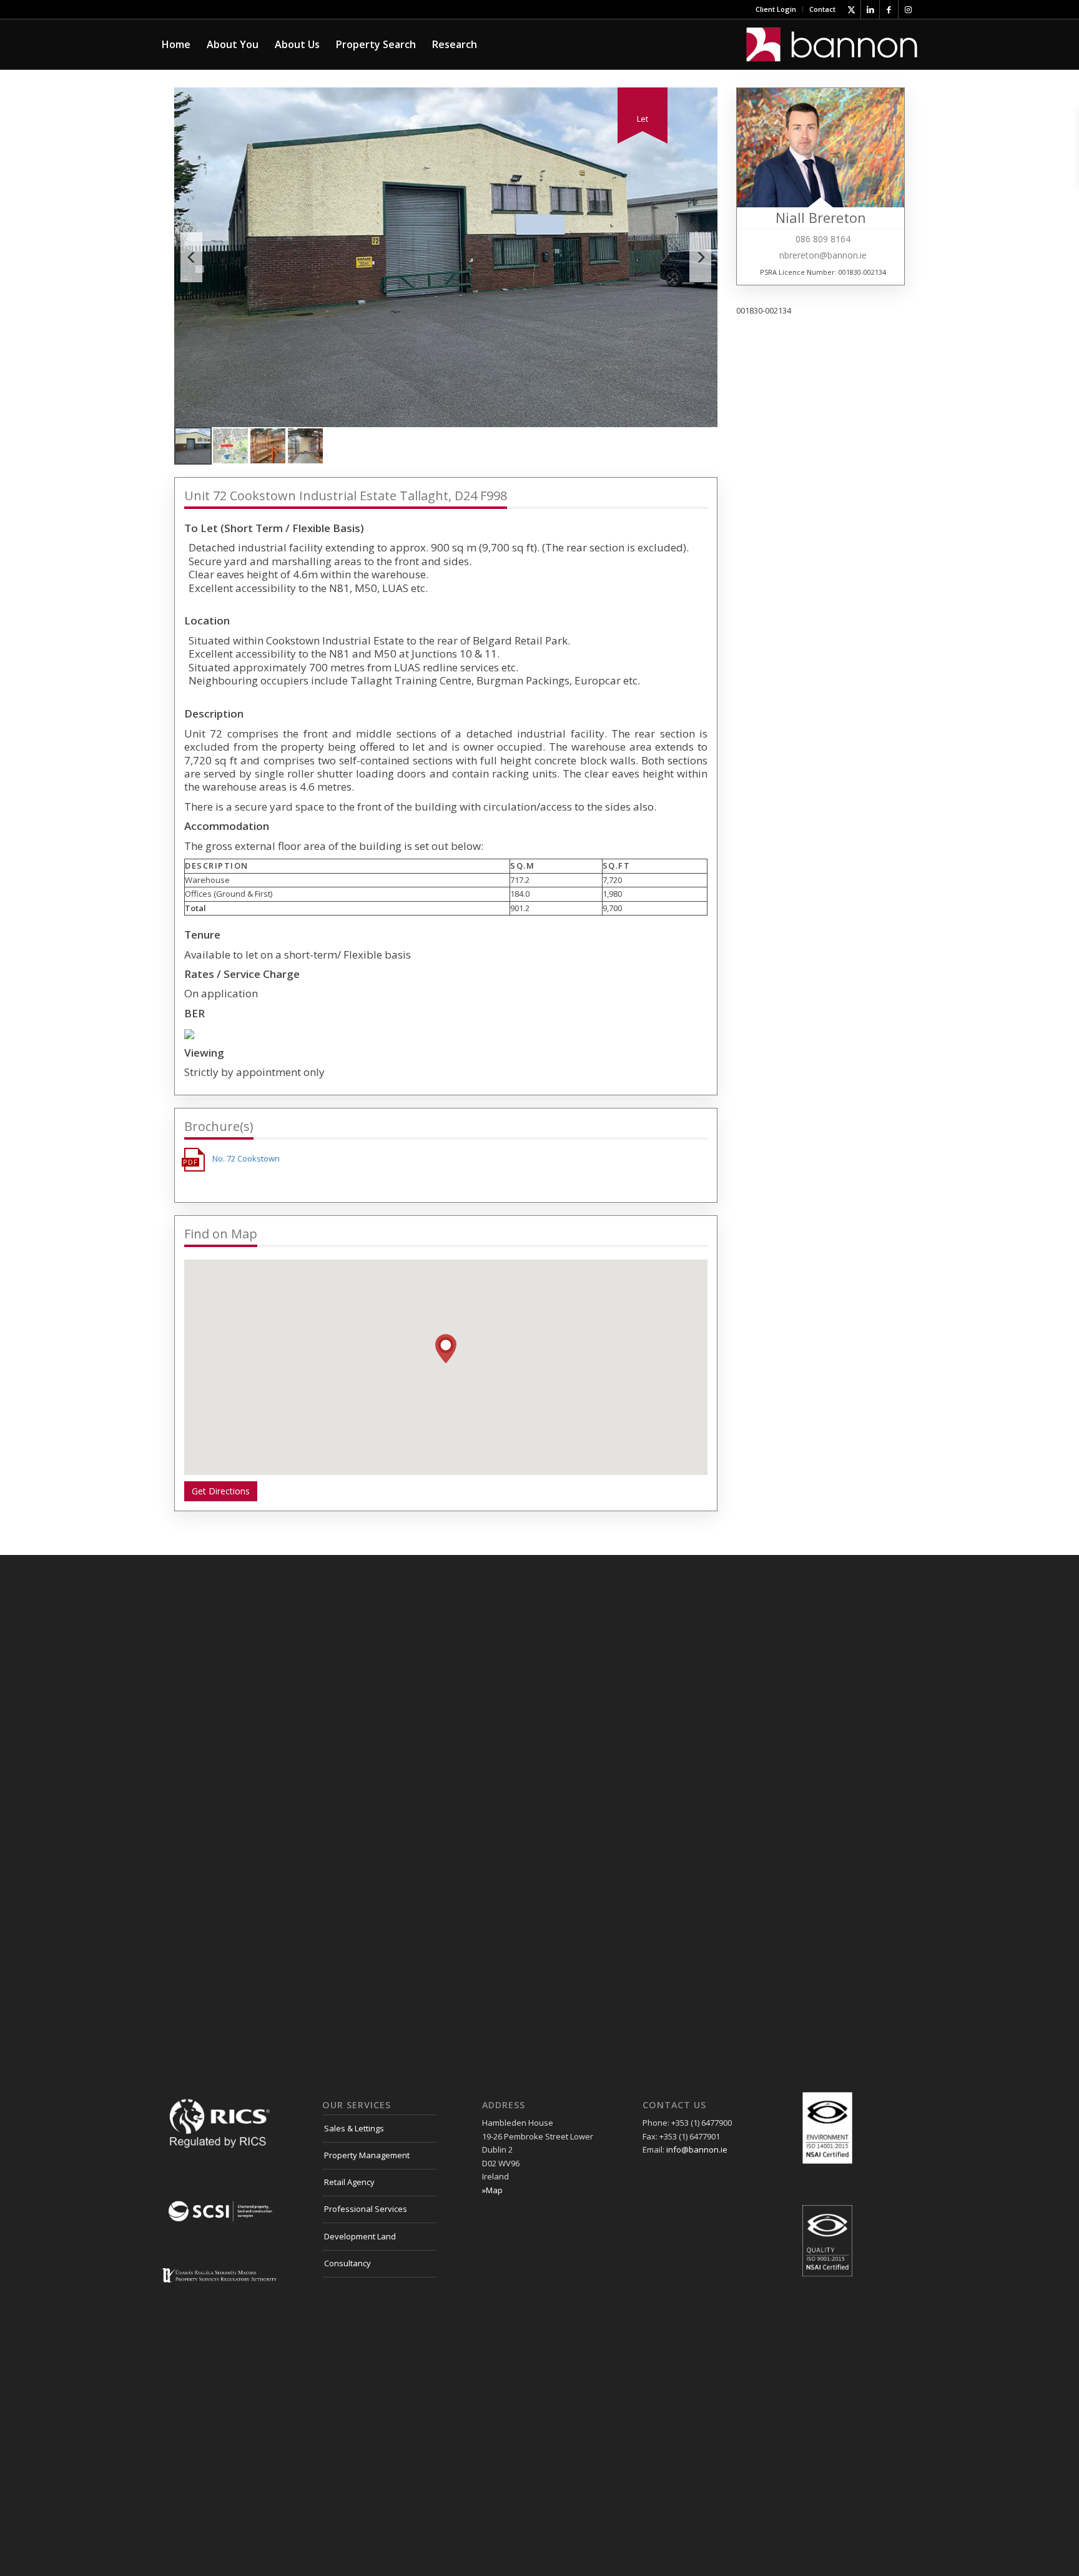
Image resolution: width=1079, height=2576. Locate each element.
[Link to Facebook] (889, 9)
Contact (822, 9)
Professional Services (366, 2209)
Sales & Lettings (354, 2128)
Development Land (360, 2236)
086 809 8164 (823, 239)
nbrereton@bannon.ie (823, 255)
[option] (446, 257)
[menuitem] (776, 9)
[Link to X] (851, 9)
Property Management (367, 2155)
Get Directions (221, 1491)
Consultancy (347, 2263)
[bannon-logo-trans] (832, 44)
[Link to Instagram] (908, 9)
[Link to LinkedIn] (870, 9)
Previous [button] (191, 257)
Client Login (776, 9)
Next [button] (700, 257)
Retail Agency (349, 2182)
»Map (492, 2190)
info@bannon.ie (697, 2149)
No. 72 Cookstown (246, 1158)
